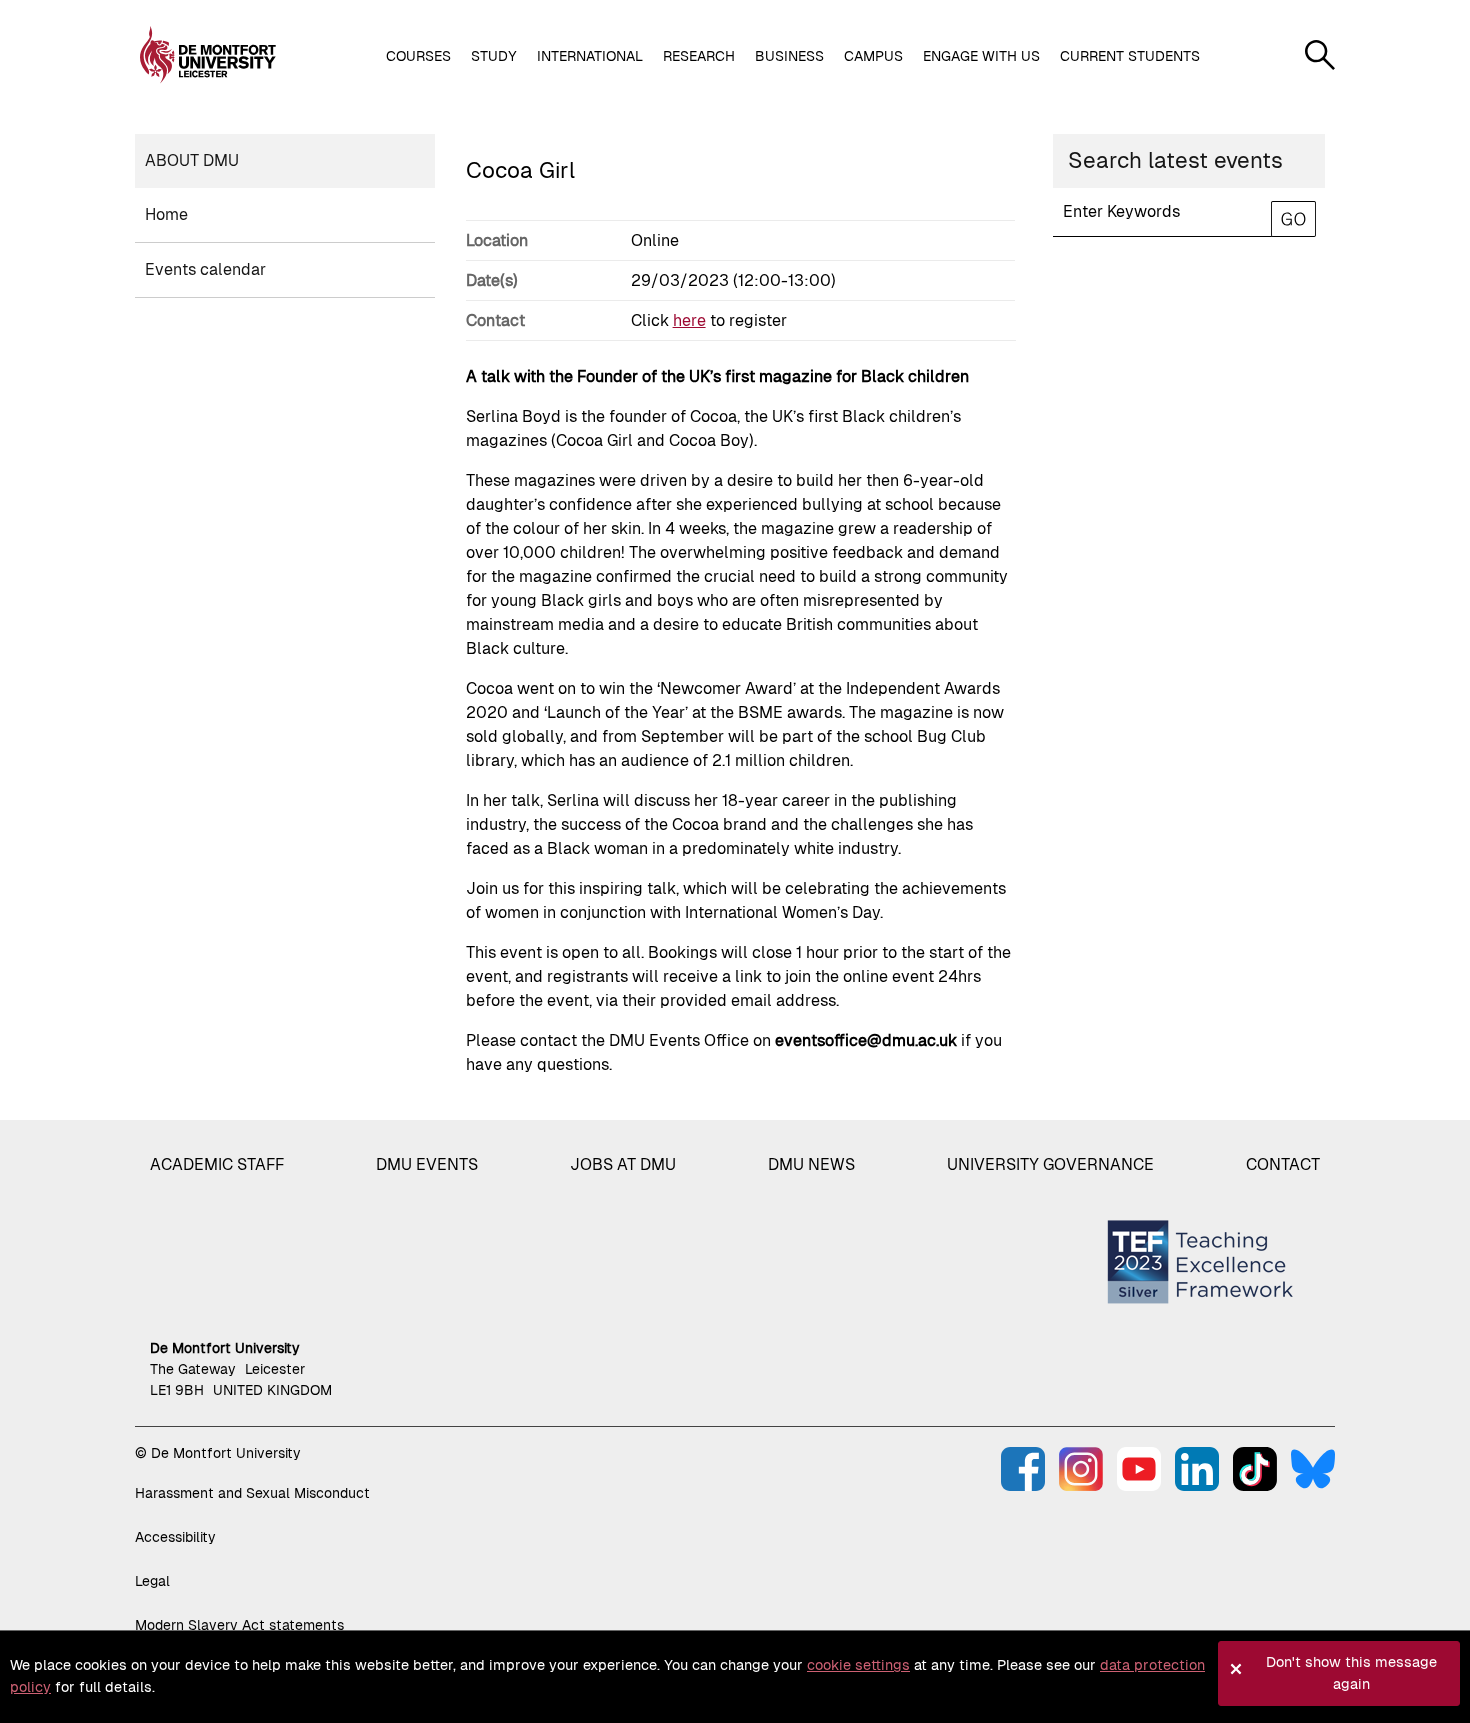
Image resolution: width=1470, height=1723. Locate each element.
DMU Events (427, 1164)
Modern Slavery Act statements (239, 1625)
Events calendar (205, 269)
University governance (1050, 1164)
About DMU (192, 160)
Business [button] (789, 56)
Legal (152, 1581)
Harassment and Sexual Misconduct (252, 1493)
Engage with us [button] (981, 56)
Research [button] (699, 56)
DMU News (811, 1164)
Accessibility (175, 1537)
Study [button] (494, 56)
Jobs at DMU (623, 1164)
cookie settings (858, 1665)
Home (166, 214)
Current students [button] (1130, 56)
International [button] (590, 56)
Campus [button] (873, 56)
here (689, 320)
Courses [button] (418, 56)
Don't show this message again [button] (1351, 1673)
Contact (1283, 1164)
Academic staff (217, 1164)
